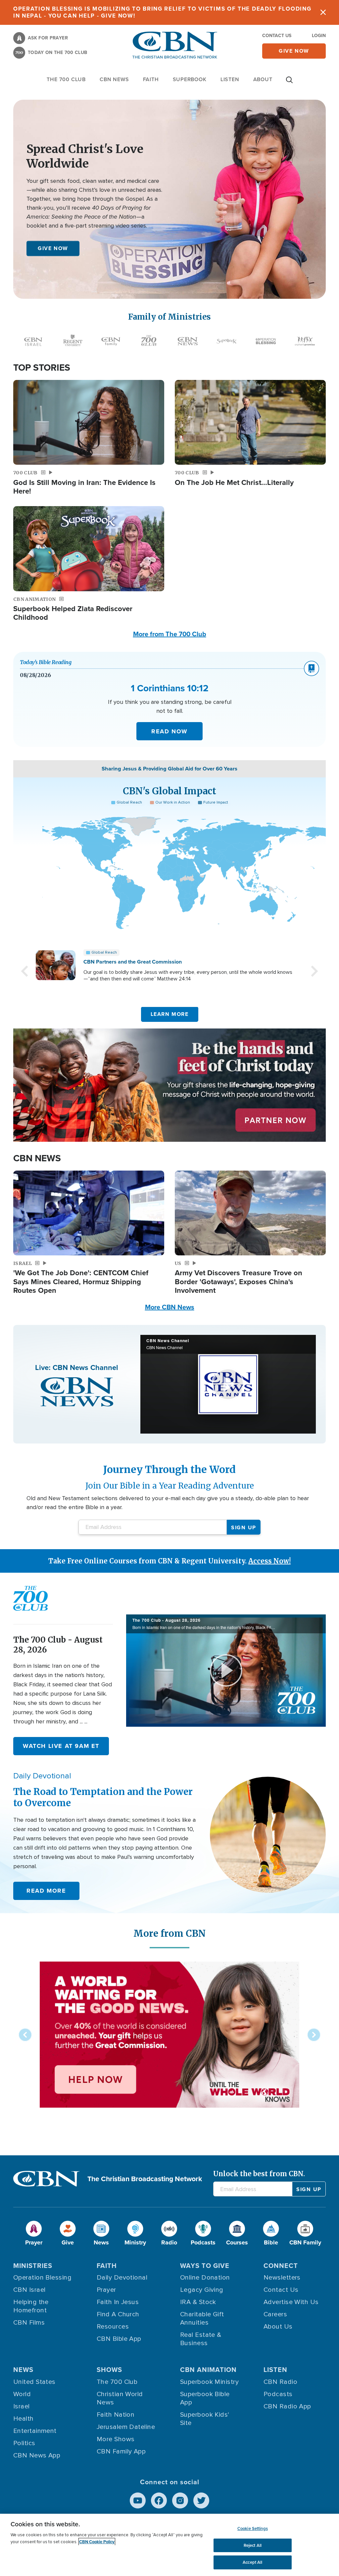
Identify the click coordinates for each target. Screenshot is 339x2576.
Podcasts (278, 2394)
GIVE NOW (53, 248)
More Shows (116, 2439)
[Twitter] (201, 2500)
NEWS (23, 2370)
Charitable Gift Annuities (202, 2318)
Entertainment (35, 2431)
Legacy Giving (202, 2290)
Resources (113, 2327)
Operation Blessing (42, 2278)
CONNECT (281, 2266)
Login (319, 36)
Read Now (169, 731)
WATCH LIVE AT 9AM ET (61, 1746)
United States (34, 2382)
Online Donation (205, 2278)
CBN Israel (29, 2290)
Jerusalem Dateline (126, 2427)
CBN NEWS (114, 79)
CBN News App (37, 2455)
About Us (278, 2327)
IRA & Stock (198, 2302)
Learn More (170, 1014)
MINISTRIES (33, 2266)
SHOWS (109, 2370)
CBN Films (29, 2323)
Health (24, 2419)
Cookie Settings (253, 2528)
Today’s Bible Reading (46, 662)
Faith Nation (116, 2415)
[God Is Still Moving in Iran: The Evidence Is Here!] (89, 422)
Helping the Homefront (31, 2306)
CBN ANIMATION (208, 2370)
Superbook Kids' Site (205, 2419)
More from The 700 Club (170, 634)
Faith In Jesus (118, 2302)
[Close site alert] (323, 12)
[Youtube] (138, 2500)
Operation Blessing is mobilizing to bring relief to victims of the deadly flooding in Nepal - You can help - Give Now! (162, 12)
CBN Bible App (119, 2339)
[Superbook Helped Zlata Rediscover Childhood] (89, 549)
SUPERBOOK (190, 79)
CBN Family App (121, 2451)
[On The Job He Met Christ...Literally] (250, 422)
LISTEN (230, 79)
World (22, 2394)
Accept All (252, 2562)
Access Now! (269, 1561)
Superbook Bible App (205, 2398)
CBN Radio (280, 2382)
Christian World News (120, 2398)
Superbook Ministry (209, 2382)
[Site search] (289, 83)
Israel (22, 2406)
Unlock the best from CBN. (259, 2174)
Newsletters (282, 2278)
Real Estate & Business (201, 2339)
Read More (46, 1891)
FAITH (151, 79)
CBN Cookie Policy (97, 2542)
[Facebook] (159, 2500)
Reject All (253, 2545)
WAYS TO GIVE (205, 2266)
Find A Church (118, 2314)
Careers (275, 2314)
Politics (24, 2443)
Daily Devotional (122, 2278)
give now (294, 51)
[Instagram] (180, 2500)
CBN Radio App (287, 2406)
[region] (169, 2545)
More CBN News (170, 1307)
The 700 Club (66, 79)
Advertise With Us (291, 2302)
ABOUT (263, 79)
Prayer (106, 2290)
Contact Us (277, 36)
